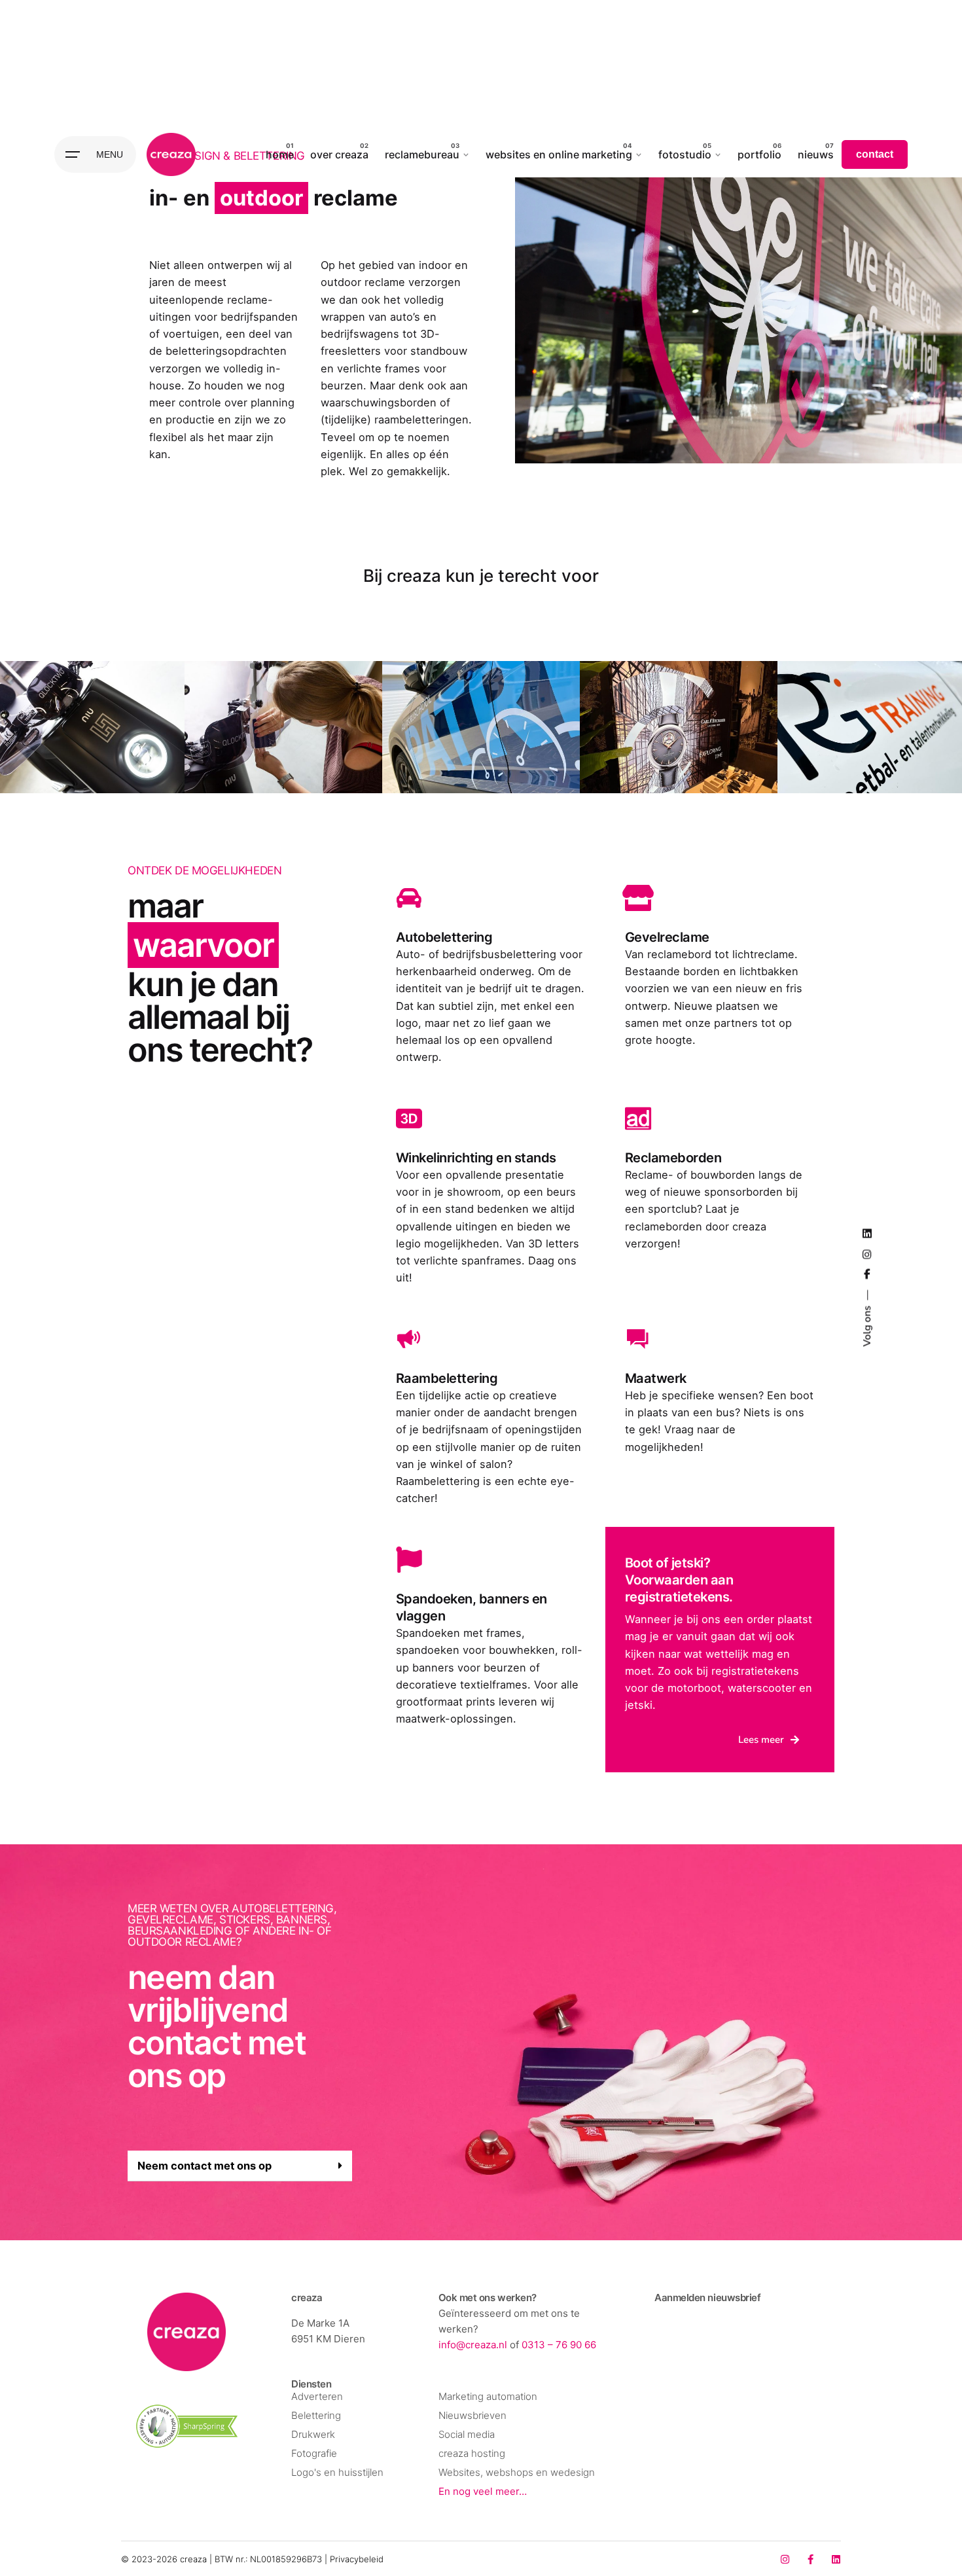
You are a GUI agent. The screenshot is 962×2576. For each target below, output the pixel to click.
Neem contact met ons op (205, 2166)
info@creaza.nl (473, 2345)
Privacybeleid (357, 2559)
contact (875, 154)
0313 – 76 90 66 (559, 2345)
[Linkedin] (836, 2559)
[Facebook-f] (811, 2559)
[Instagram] (785, 2559)
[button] (240, 2166)
